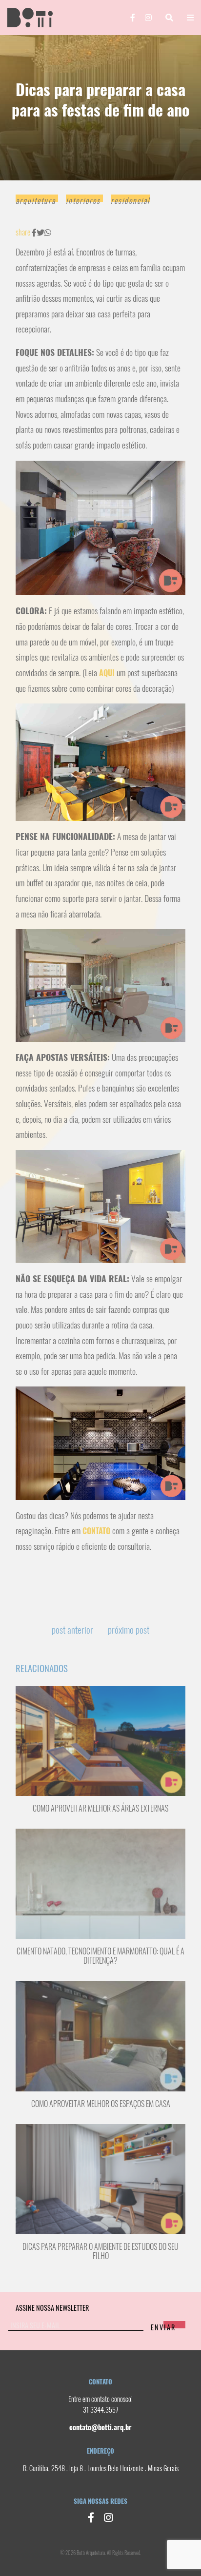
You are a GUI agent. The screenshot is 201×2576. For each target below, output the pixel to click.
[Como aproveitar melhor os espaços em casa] (100, 2035)
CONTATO (95, 1531)
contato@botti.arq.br (100, 2427)
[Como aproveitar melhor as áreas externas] (100, 1740)
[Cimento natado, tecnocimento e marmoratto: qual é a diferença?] (100, 1883)
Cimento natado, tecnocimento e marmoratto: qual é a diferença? (100, 1956)
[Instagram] (148, 18)
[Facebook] (133, 18)
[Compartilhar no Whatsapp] (48, 233)
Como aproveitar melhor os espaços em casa (101, 2104)
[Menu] (190, 18)
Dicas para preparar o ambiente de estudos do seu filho (100, 2251)
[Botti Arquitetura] (36, 17)
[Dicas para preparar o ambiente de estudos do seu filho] (100, 2178)
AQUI (107, 673)
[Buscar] (169, 18)
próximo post (129, 1630)
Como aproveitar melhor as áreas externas (100, 1808)
